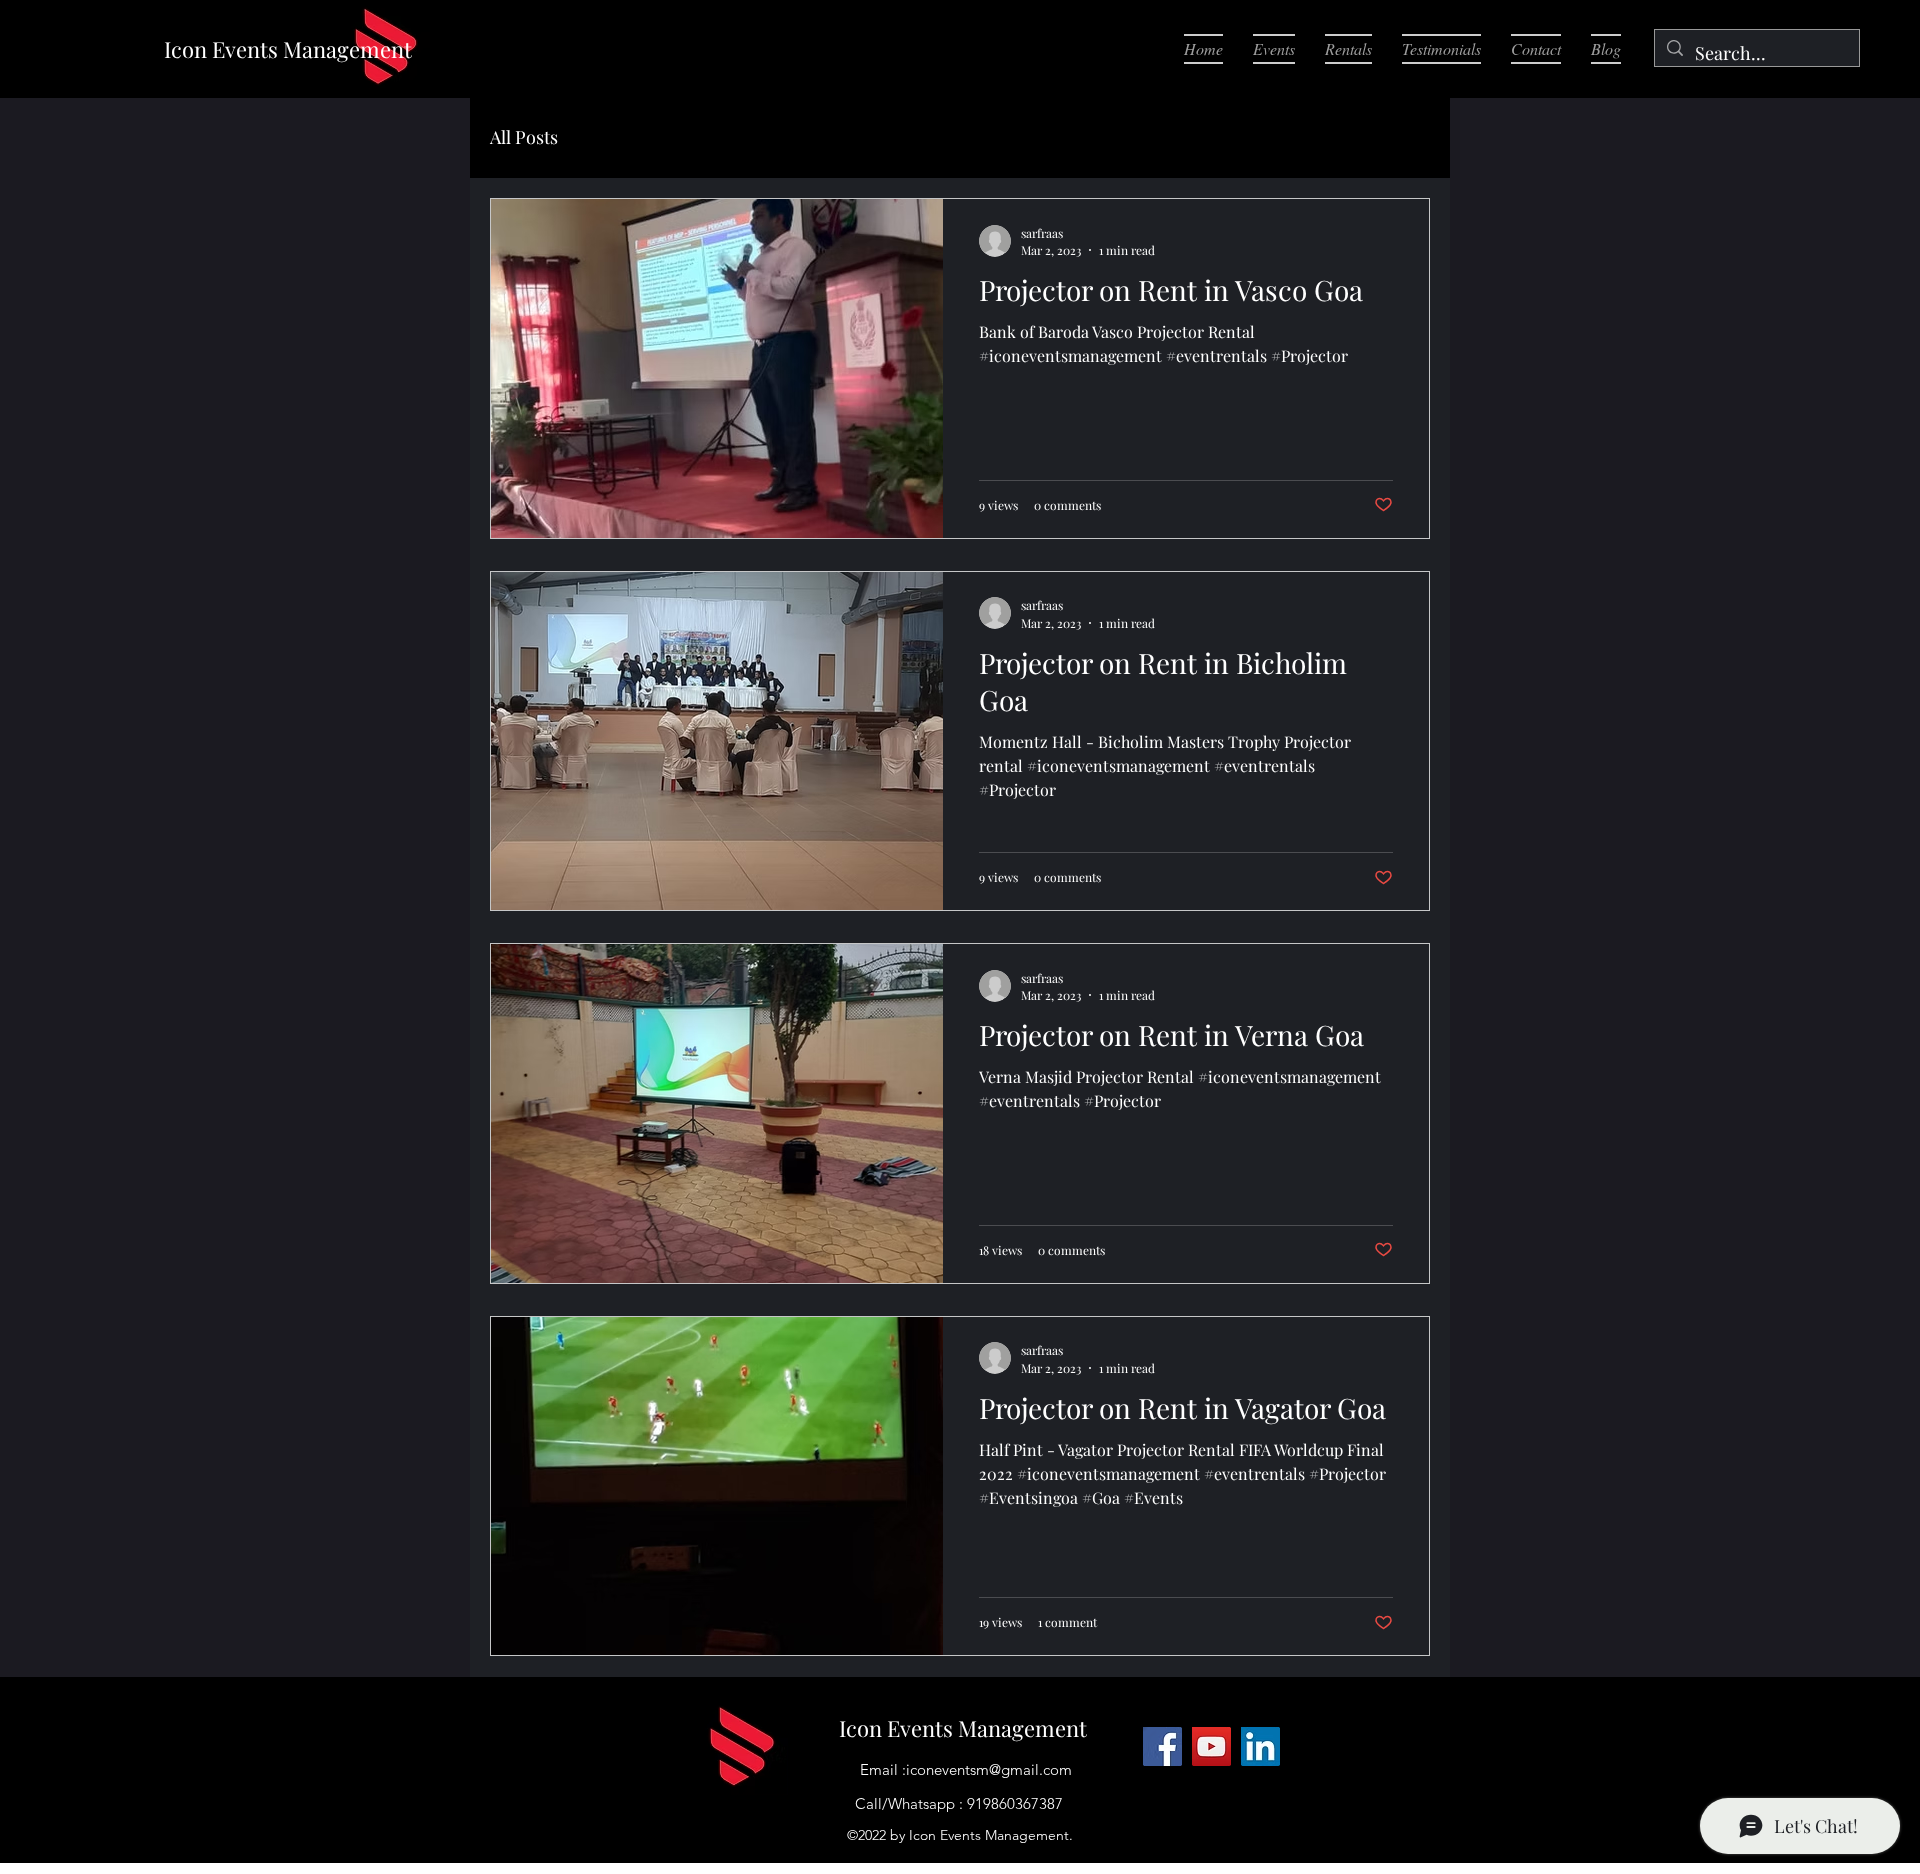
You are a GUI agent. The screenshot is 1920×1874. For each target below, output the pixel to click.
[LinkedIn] (1260, 1746)
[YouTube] (1211, 1746)
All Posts (524, 137)
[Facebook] (1162, 1746)
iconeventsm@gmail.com (989, 1769)
